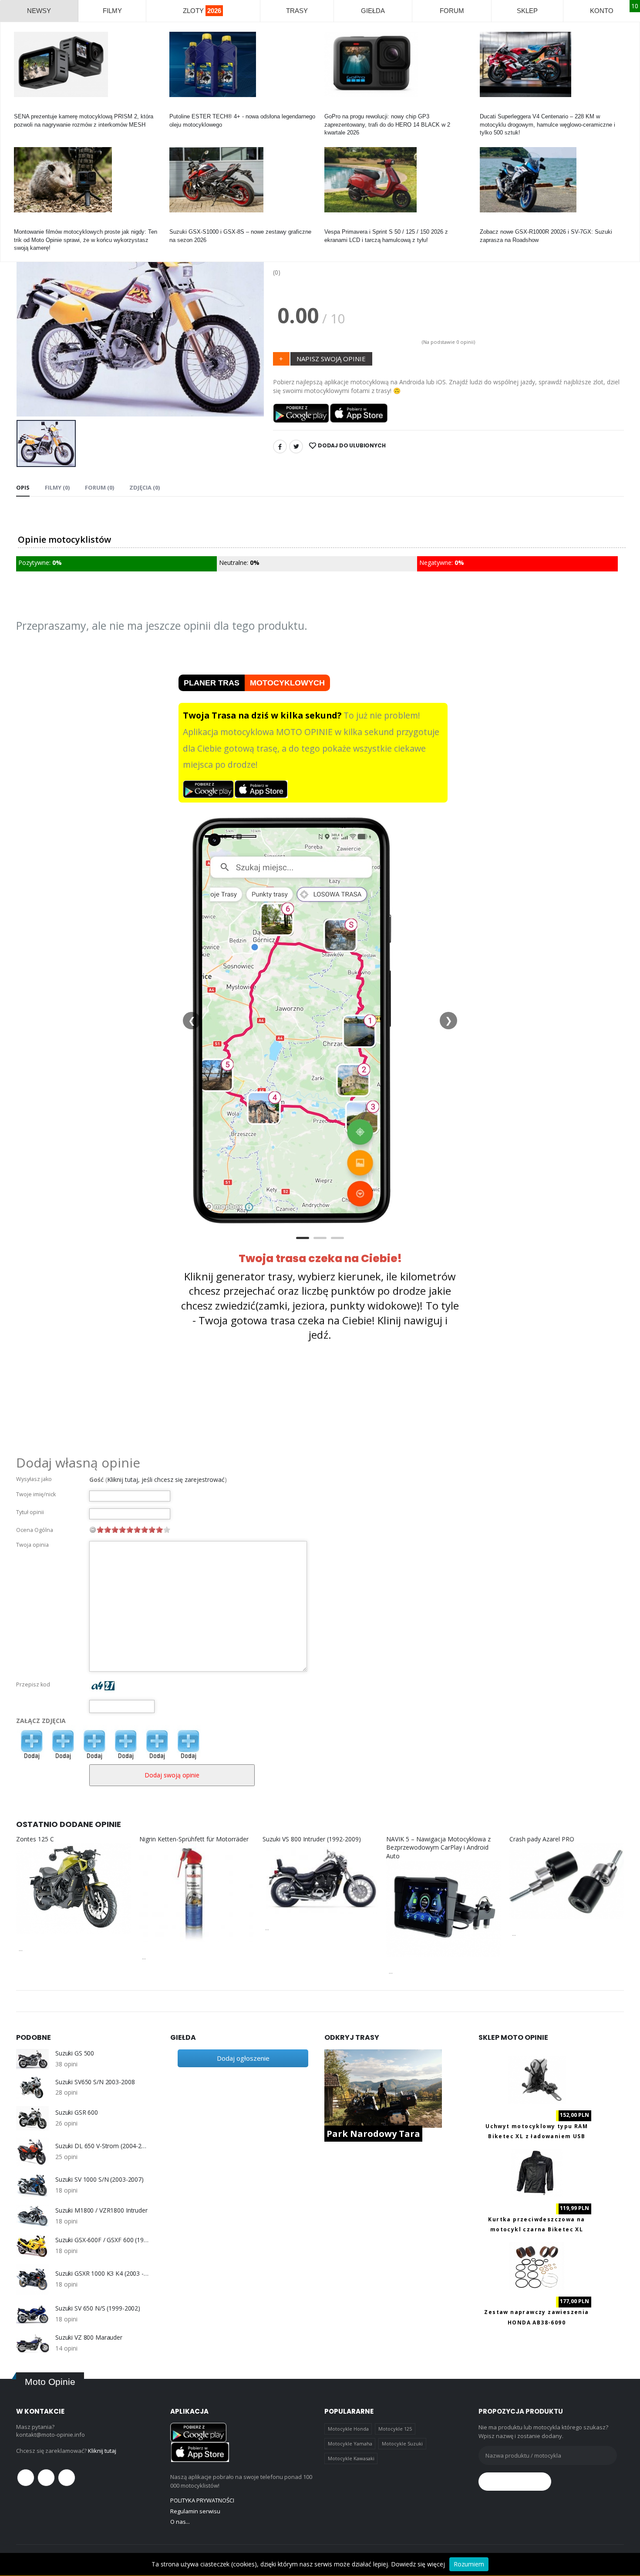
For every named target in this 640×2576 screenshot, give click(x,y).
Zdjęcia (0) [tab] (145, 487)
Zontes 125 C (35, 1839)
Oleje (176, 109)
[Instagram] (67, 2478)
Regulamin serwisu (195, 2511)
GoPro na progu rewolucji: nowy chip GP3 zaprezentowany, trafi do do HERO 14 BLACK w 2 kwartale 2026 (387, 124)
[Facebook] (280, 447)
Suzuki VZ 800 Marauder (89, 2338)
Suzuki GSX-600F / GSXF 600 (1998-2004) (102, 2240)
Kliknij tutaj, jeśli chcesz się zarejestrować (166, 1479)
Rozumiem (469, 2564)
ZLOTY (202, 11)
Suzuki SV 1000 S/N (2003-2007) (99, 2180)
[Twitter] (296, 447)
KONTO (602, 11)
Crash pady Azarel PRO (542, 1839)
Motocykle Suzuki (402, 2443)
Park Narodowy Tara (373, 2134)
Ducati (488, 109)
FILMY (112, 11)
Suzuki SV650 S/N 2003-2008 (95, 2082)
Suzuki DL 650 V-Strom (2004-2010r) (102, 2146)
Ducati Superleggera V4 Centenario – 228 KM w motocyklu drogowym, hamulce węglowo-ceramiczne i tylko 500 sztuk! (547, 124)
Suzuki (178, 224)
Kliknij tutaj (102, 2451)
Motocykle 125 (395, 2429)
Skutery (334, 224)
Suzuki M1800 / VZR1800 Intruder (101, 2210)
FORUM (452, 11)
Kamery (24, 109)
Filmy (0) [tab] (57, 487)
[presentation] (30, 319)
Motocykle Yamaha (350, 2443)
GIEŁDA (373, 11)
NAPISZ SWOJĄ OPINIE (331, 359)
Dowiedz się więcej (418, 2564)
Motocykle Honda (348, 2429)
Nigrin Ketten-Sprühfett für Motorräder (194, 1839)
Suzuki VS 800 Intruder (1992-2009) (312, 1839)
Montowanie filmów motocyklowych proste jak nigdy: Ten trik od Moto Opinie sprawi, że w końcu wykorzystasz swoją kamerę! (86, 240)
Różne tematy (32, 224)
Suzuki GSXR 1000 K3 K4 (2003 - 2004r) (102, 2274)
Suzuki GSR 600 (77, 2113)
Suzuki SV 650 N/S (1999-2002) (98, 2308)
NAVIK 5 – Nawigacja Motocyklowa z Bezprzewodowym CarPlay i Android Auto (438, 1847)
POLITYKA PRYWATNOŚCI (202, 2500)
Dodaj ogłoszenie (243, 2058)
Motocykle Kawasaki (351, 2458)
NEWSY (39, 11)
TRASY (297, 11)
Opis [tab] (23, 487)
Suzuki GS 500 (75, 2053)
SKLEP (527, 11)
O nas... (180, 2522)
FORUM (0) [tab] (99, 487)
